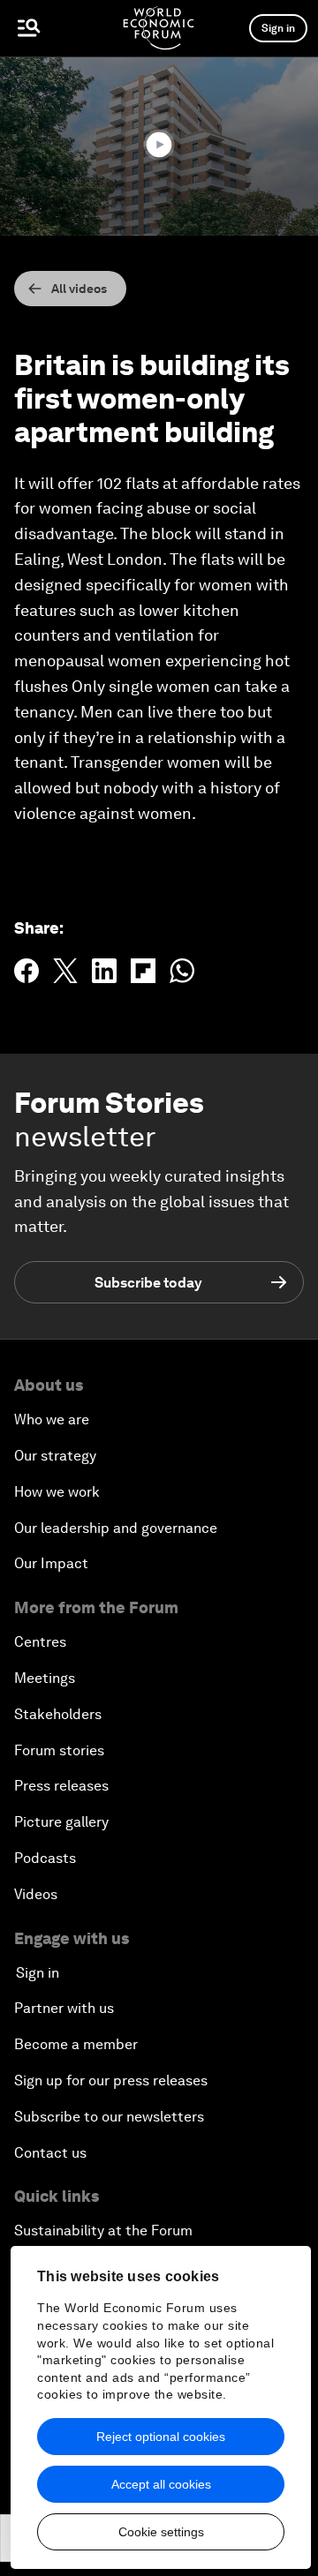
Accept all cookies (161, 2484)
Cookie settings (161, 2532)
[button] (159, 145)
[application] (159, 146)
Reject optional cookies (161, 2437)
